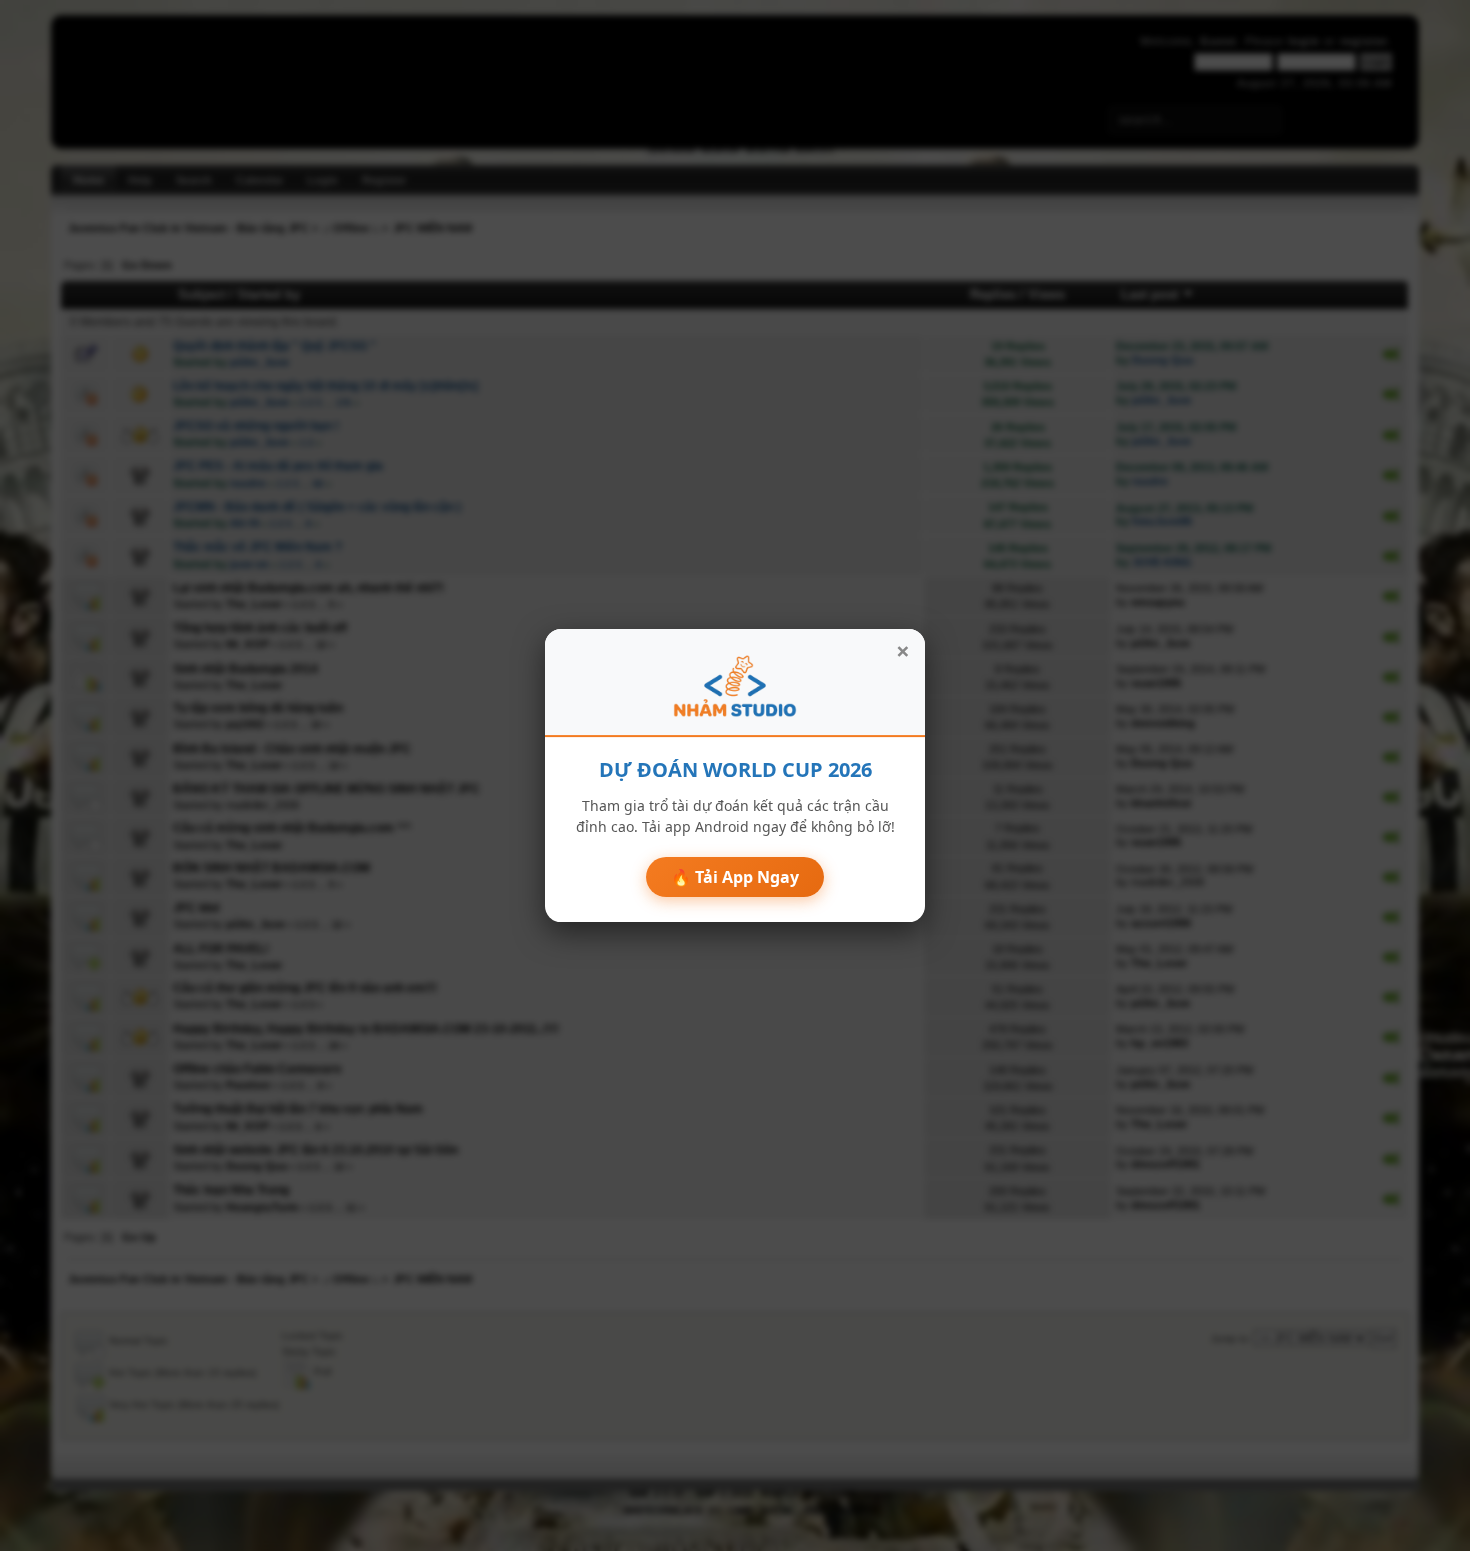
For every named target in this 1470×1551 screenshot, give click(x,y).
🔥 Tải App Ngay (735, 877)
